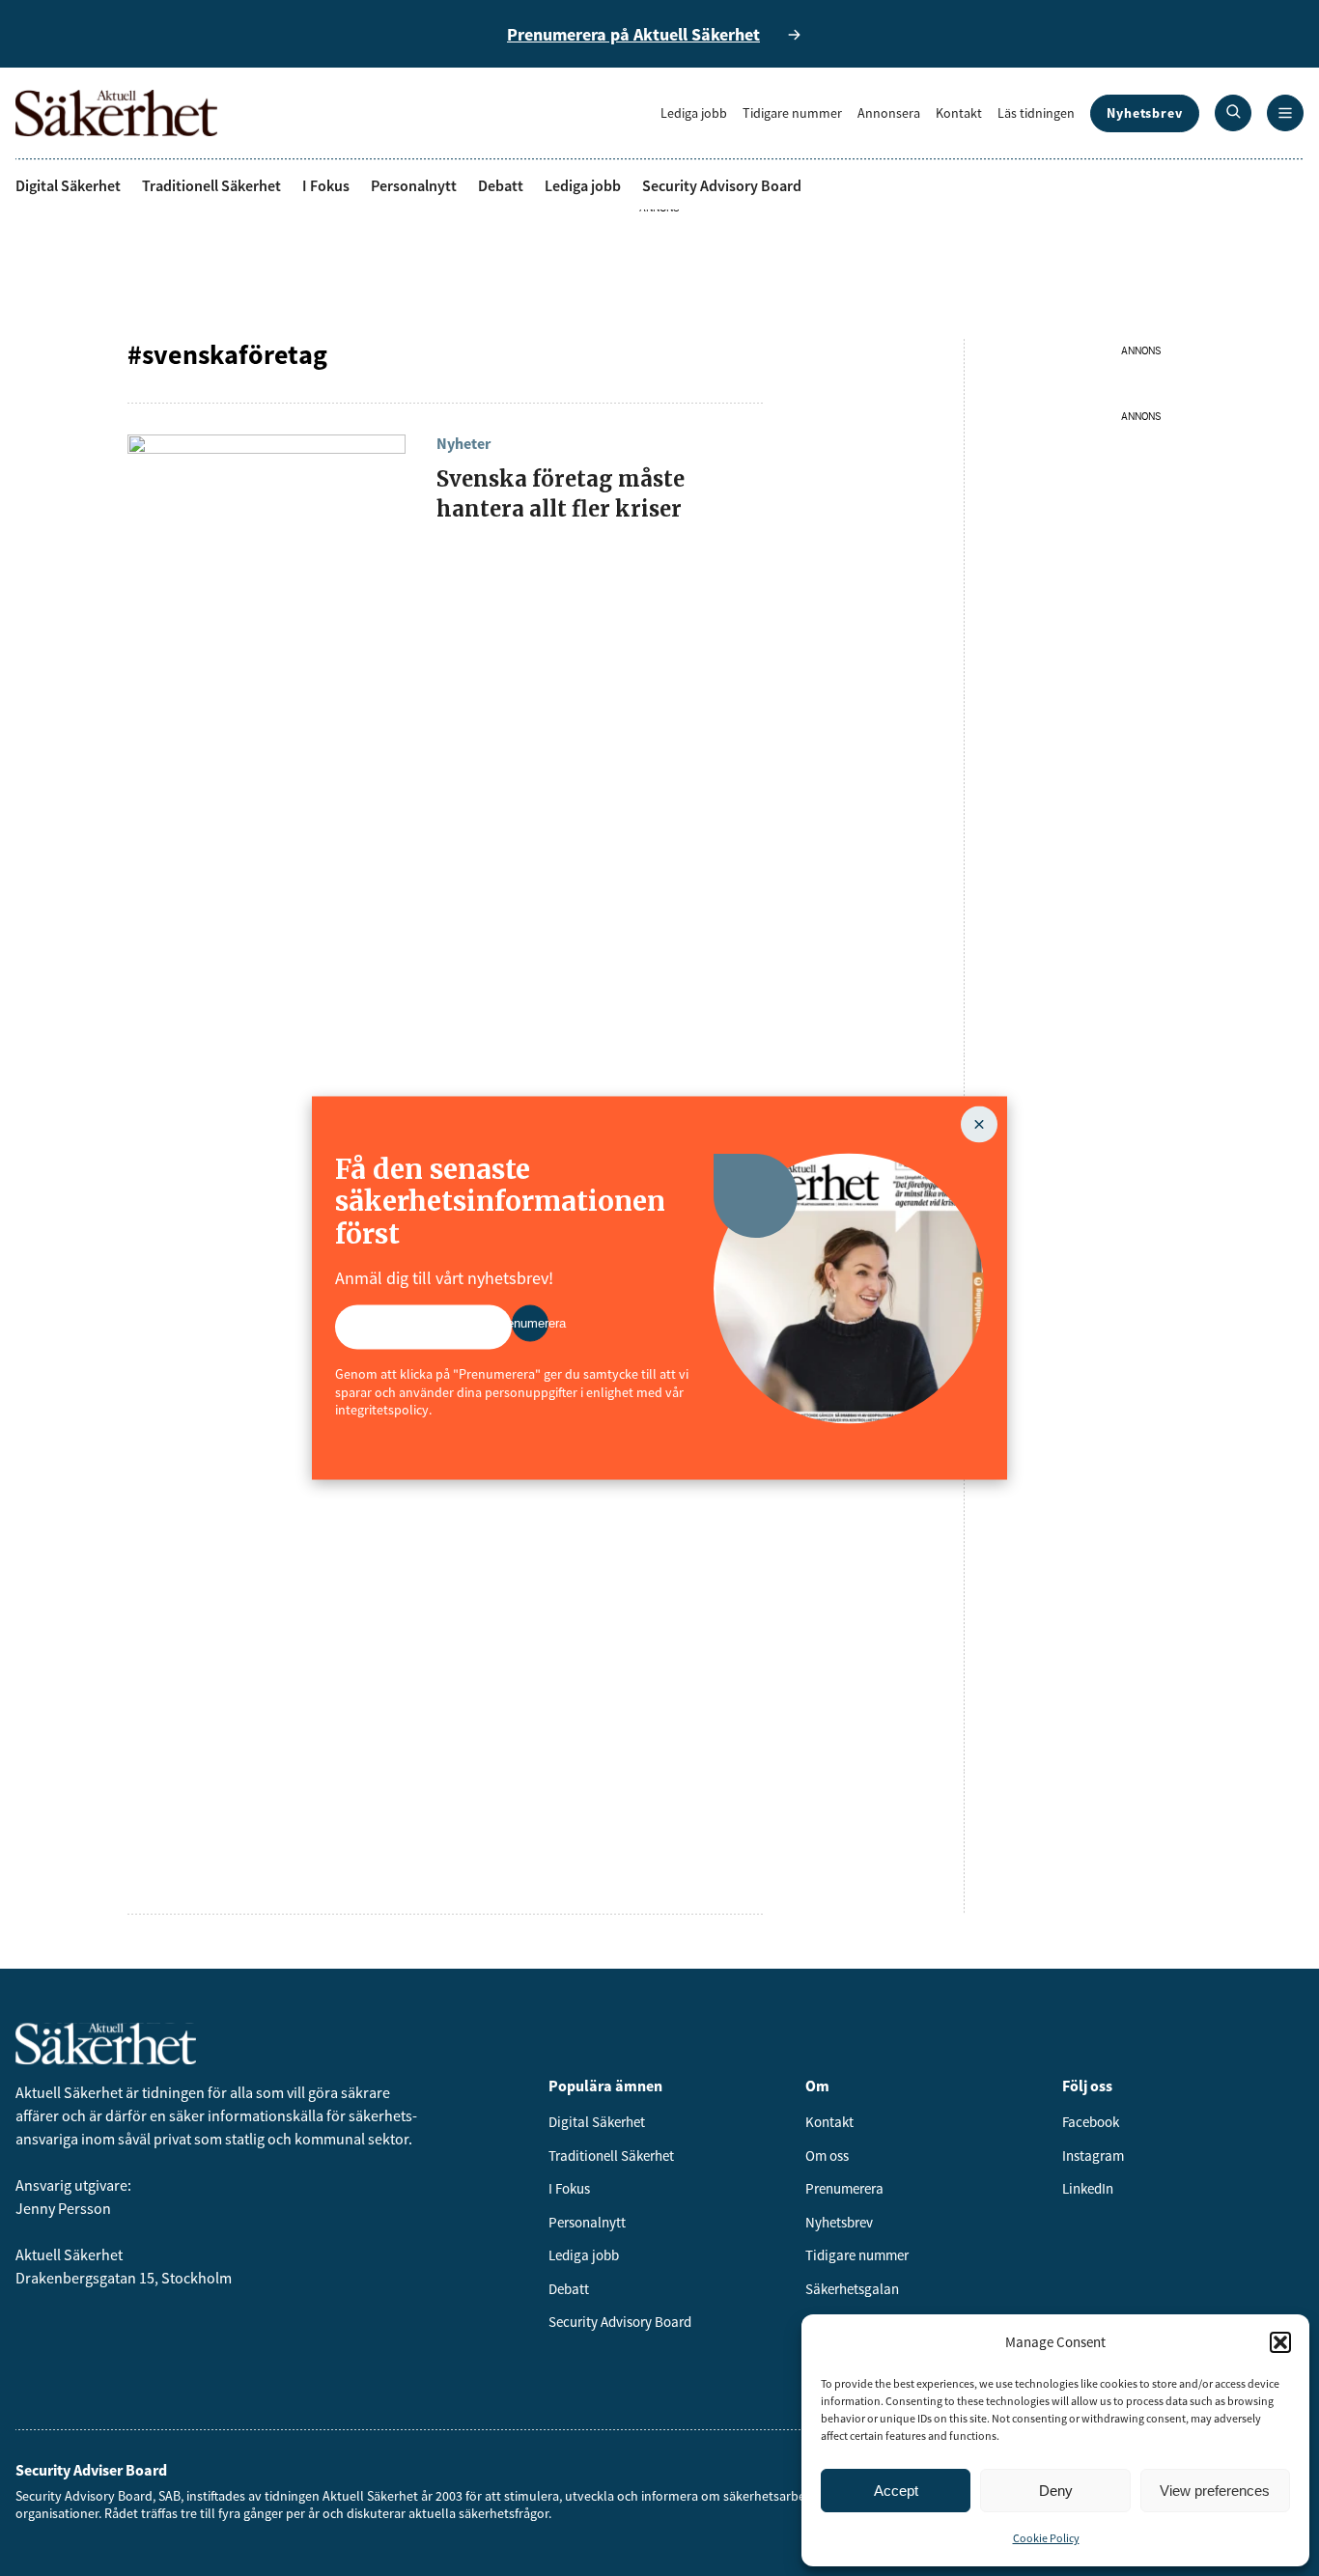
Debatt (501, 185)
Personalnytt (414, 185)
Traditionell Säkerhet (211, 185)
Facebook (1091, 2122)
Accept (896, 2491)
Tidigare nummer (792, 113)
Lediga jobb (694, 113)
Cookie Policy (1046, 2538)
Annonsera (889, 113)
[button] (1280, 2342)
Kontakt (959, 113)
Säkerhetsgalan (852, 2289)
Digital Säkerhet (68, 185)
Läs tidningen (1036, 113)
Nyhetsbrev (1145, 113)
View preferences (1215, 2491)
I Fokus (326, 185)
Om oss (827, 2156)
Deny (1056, 2491)
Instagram (1093, 2156)
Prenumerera (844, 2188)
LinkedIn (1088, 2188)
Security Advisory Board (722, 185)
